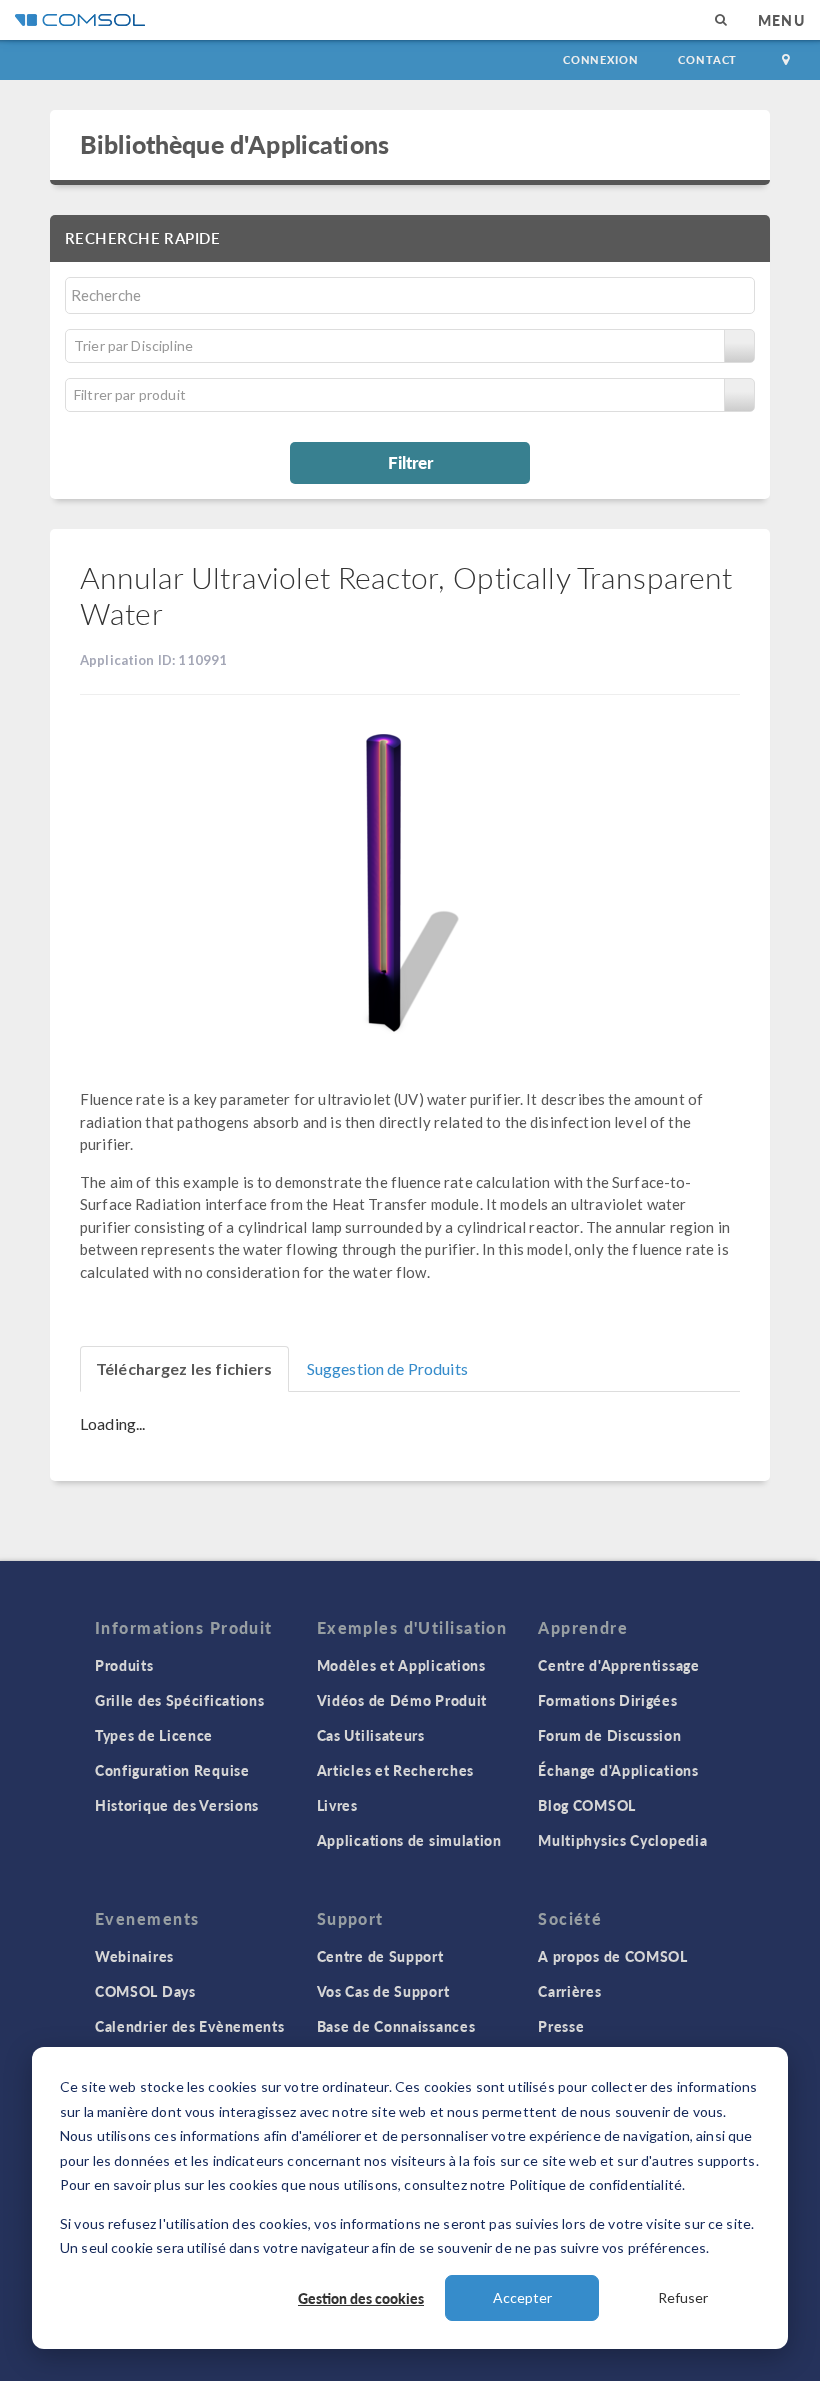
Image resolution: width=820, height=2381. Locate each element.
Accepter (522, 2297)
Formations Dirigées (607, 1700)
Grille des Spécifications (180, 1700)
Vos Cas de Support (383, 1991)
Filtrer (410, 462)
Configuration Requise (172, 1770)
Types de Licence (154, 1735)
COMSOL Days (145, 1991)
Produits (124, 1665)
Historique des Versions (177, 1805)
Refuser (683, 2297)
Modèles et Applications (401, 1665)
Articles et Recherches (395, 1770)
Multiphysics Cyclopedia (622, 1840)
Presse (561, 2026)
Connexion (600, 59)
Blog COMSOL (587, 1805)
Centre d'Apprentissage (618, 1665)
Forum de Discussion (609, 1735)
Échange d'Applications (618, 1770)
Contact (707, 59)
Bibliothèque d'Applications (234, 144)
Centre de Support (380, 1956)
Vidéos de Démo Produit (402, 1700)
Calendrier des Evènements (190, 2026)
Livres (337, 1805)
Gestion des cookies (361, 2298)
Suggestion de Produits (387, 1368)
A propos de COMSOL (613, 1956)
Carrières (569, 1991)
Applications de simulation (409, 1840)
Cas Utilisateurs (371, 1735)
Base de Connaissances (396, 2026)
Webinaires (134, 1956)
